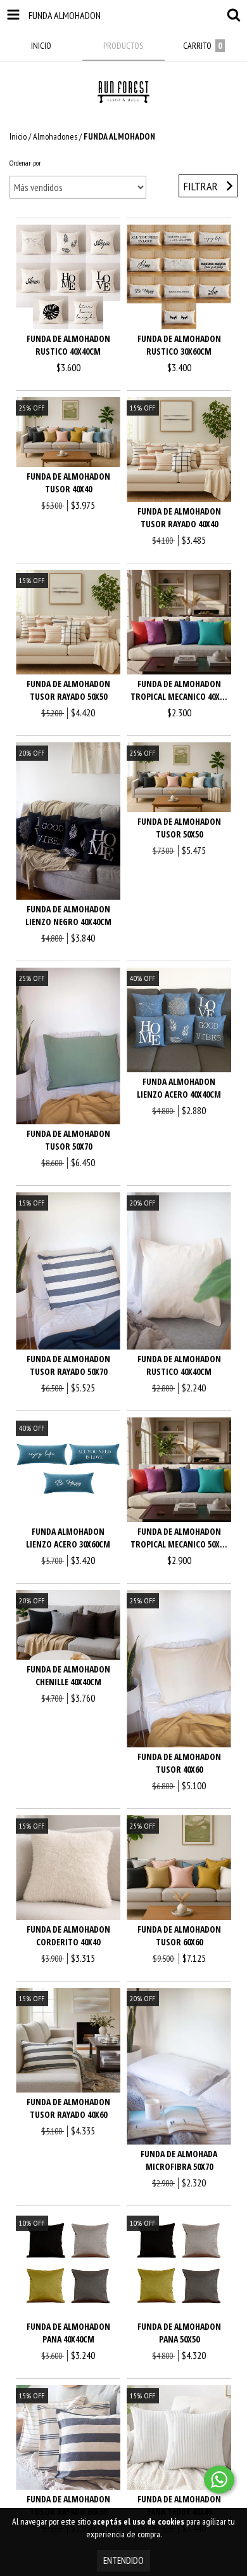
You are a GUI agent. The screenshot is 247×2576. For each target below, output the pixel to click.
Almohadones (55, 136)
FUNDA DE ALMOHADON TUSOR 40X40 (68, 483)
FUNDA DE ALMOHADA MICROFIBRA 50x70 (179, 2160)
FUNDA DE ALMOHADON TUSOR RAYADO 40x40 (179, 517)
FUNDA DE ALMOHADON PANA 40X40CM (68, 2333)
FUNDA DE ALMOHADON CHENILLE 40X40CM (68, 1675)
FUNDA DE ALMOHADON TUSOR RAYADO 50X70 (68, 1365)
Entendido (123, 2560)
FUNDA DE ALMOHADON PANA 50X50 (179, 2333)
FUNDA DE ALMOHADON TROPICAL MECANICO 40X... (179, 690)
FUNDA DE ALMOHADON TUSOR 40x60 (179, 1763)
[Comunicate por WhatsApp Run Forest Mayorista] (219, 2480)
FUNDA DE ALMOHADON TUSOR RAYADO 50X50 (68, 690)
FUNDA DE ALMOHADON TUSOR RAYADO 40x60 (68, 2108)
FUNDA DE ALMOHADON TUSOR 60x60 (179, 1935)
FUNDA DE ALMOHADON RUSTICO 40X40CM (68, 345)
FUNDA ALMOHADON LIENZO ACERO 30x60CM (68, 1538)
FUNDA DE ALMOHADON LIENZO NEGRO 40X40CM (68, 915)
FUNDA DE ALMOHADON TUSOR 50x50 (179, 828)
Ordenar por (25, 163)
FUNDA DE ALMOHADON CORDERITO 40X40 (68, 1935)
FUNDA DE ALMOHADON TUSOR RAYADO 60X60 (68, 2505)
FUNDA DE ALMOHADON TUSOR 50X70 (68, 1140)
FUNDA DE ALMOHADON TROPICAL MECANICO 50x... (179, 1538)
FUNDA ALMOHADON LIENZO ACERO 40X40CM (179, 1088)
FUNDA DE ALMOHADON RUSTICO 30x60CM (179, 345)
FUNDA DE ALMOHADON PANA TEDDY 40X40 (179, 2505)
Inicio (18, 136)
